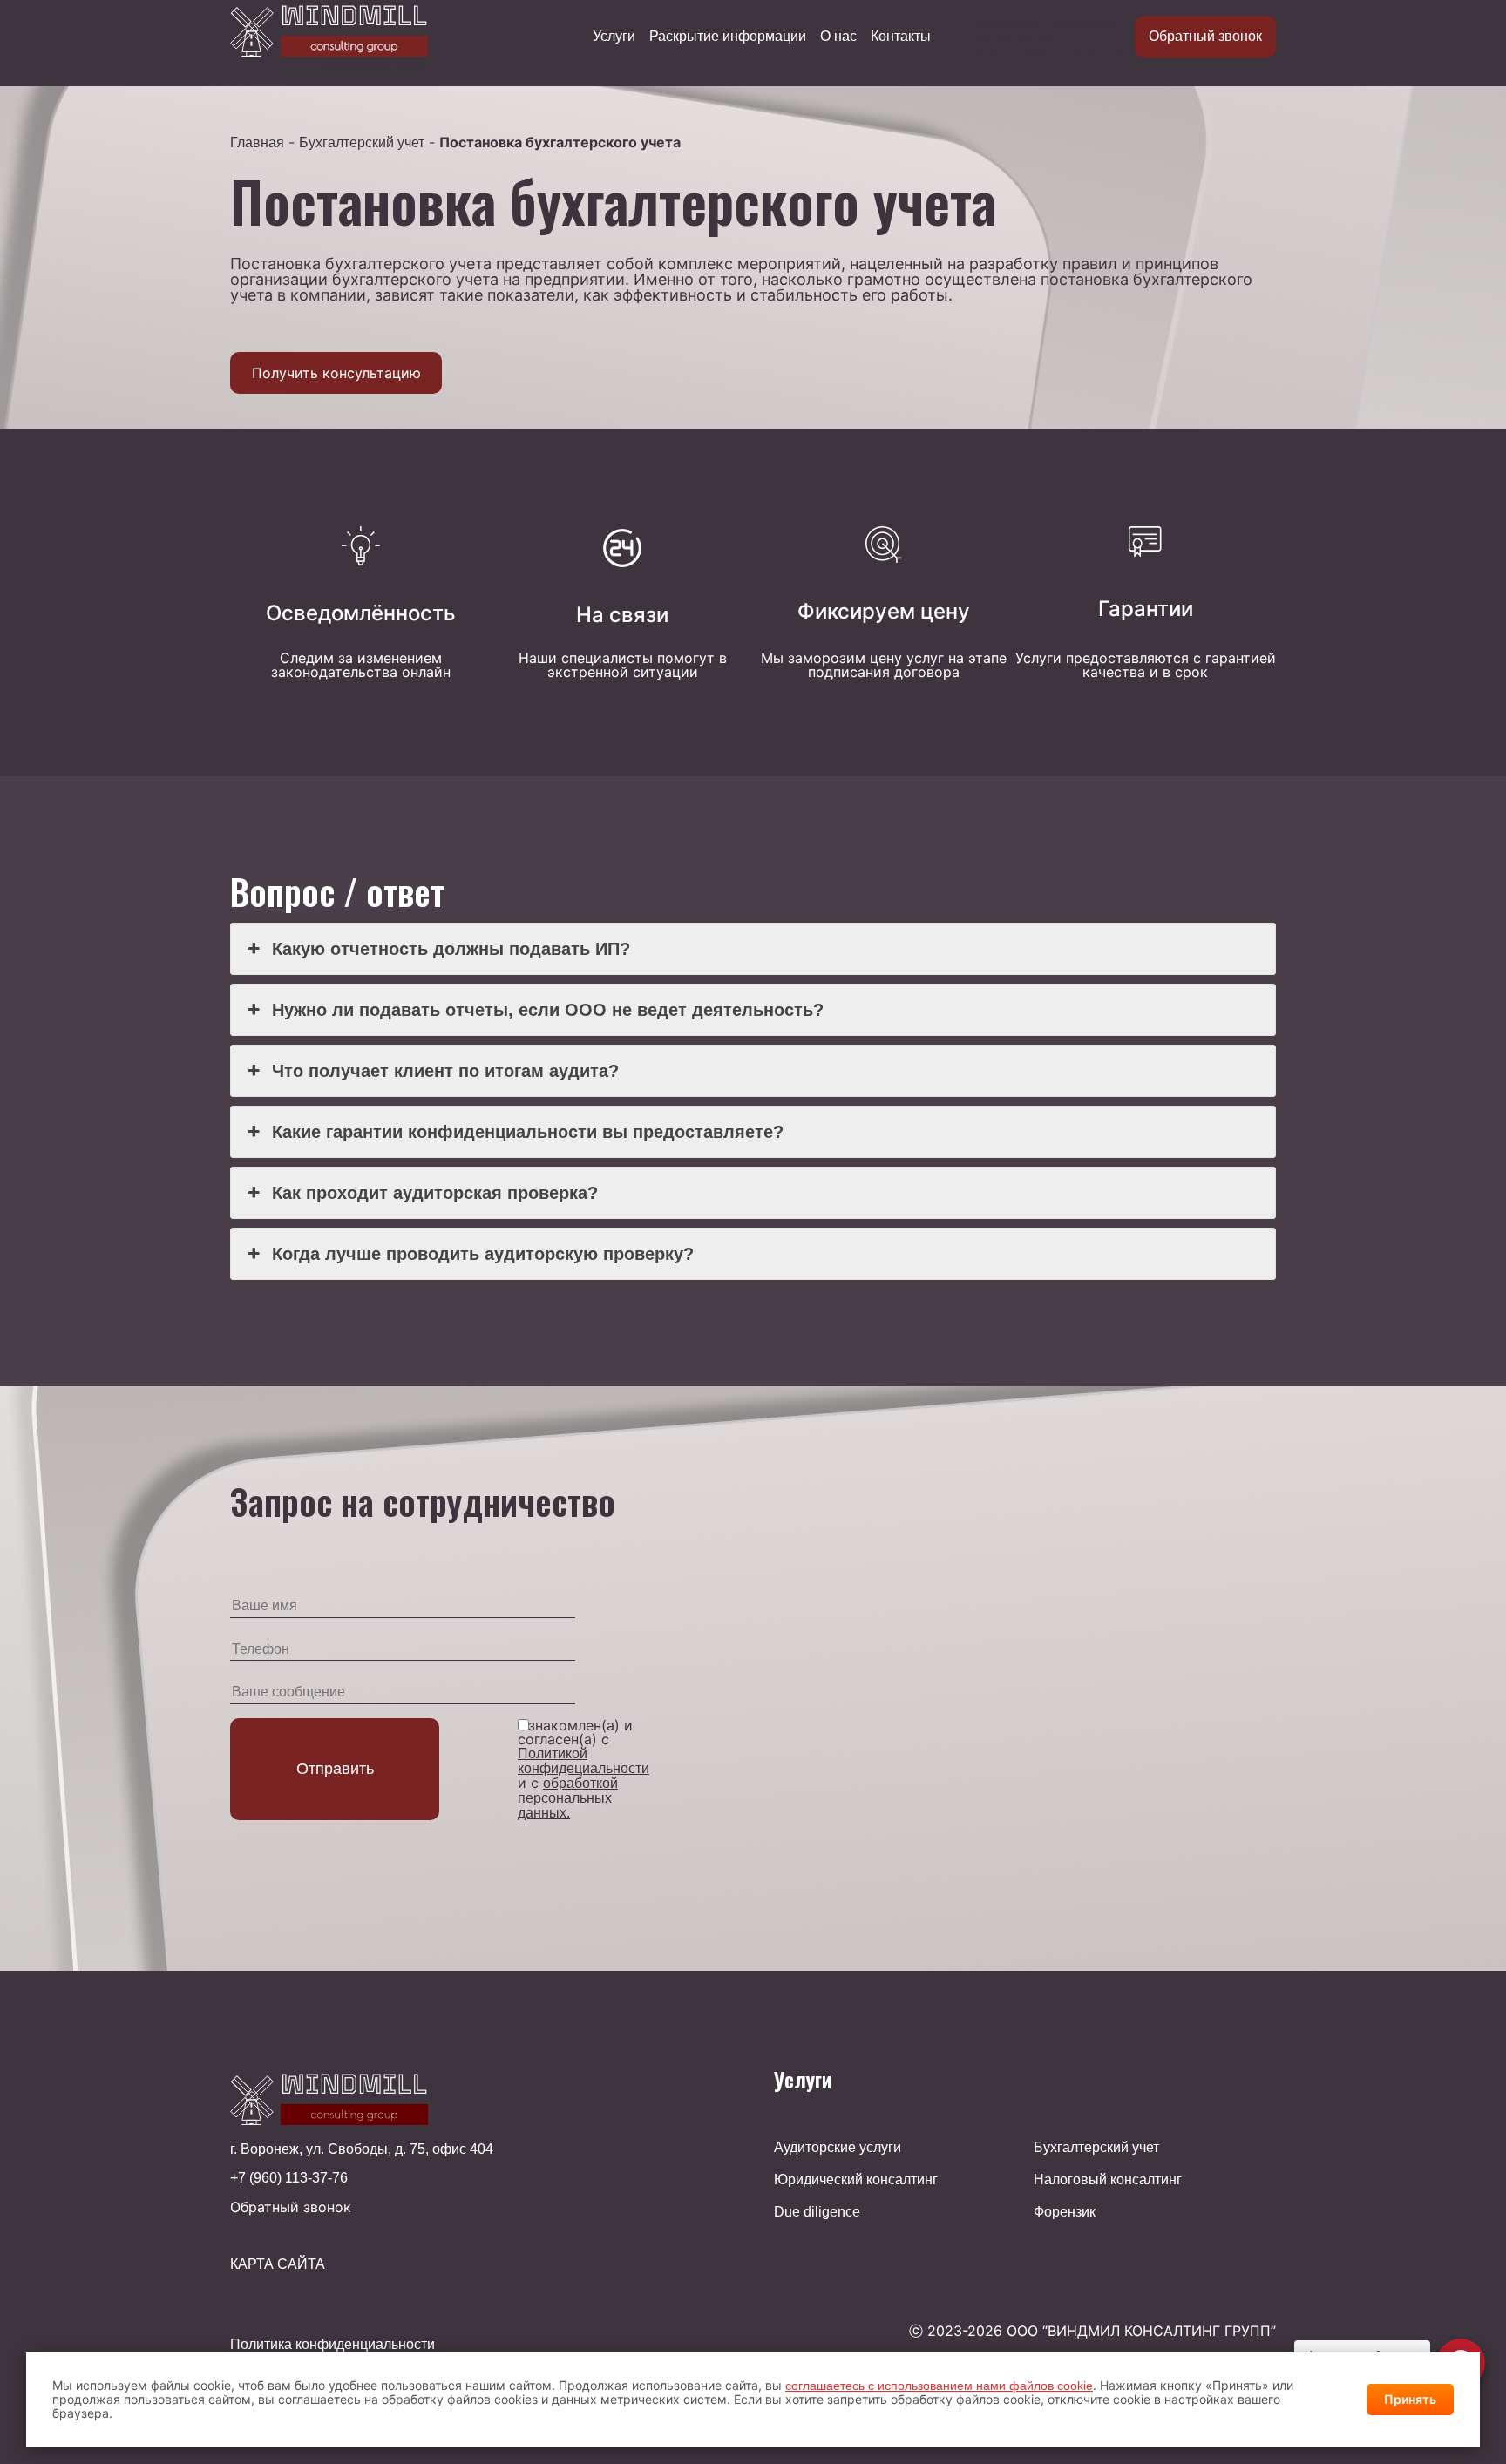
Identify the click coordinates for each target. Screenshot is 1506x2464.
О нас (838, 37)
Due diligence (817, 2212)
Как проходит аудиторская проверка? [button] (435, 1193)
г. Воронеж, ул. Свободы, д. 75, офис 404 (362, 2149)
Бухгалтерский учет (362, 142)
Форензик (1065, 2212)
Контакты (901, 37)
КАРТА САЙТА (278, 2264)
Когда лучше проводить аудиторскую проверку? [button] (483, 1254)
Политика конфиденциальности (332, 2345)
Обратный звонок (1205, 36)
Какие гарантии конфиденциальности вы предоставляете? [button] (528, 1132)
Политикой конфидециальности (583, 1761)
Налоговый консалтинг (1108, 2180)
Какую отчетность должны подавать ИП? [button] (451, 949)
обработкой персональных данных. (568, 1798)
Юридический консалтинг (856, 2180)
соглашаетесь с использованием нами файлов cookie (939, 2386)
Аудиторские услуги (838, 2147)
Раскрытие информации (728, 37)
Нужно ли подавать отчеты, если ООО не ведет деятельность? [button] (548, 1010)
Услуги (614, 37)
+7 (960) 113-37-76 (1063, 51)
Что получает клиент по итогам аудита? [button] (445, 1071)
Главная (257, 142)
